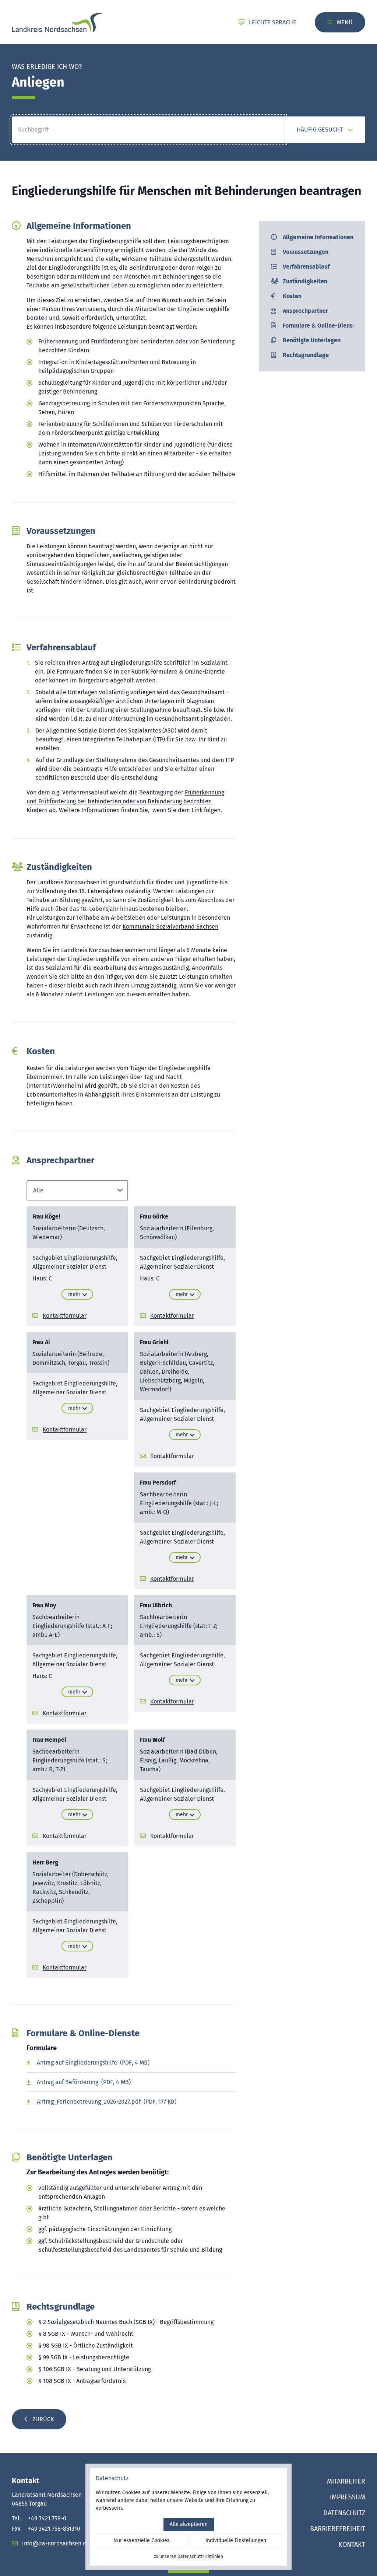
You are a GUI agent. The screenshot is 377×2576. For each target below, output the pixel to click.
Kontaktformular (65, 1316)
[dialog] (188, 2517)
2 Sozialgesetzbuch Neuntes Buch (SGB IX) (99, 2322)
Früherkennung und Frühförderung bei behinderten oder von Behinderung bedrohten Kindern (125, 801)
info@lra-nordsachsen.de (55, 2543)
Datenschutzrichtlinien (200, 2556)
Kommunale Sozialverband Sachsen (170, 927)
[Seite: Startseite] (57, 22)
